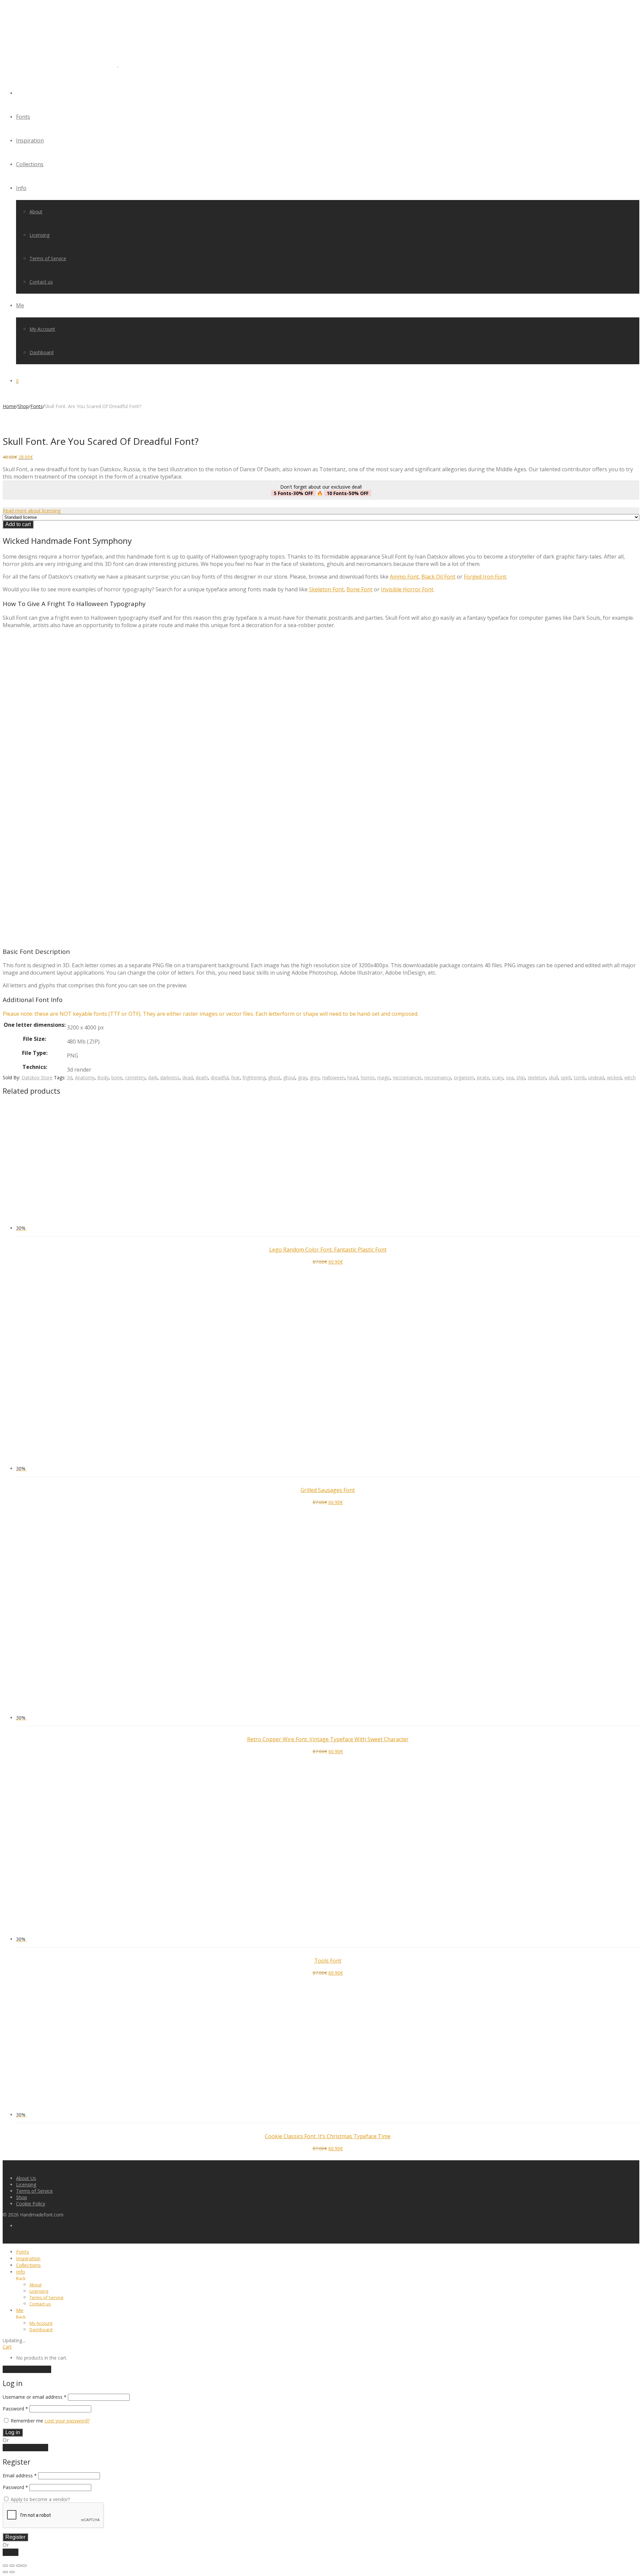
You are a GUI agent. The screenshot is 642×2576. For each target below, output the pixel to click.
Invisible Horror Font (407, 589)
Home (9, 406)
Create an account (25, 2448)
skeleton (537, 1077)
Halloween (333, 1077)
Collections (30, 164)
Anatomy (85, 1077)
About (36, 212)
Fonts (23, 117)
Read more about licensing (32, 511)
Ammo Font (404, 577)
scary (498, 1077)
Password (15, 2409)
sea (510, 1077)
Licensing (39, 235)
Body (103, 1077)
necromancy (438, 1077)
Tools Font (328, 1961)
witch (630, 1077)
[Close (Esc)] (24, 2566)
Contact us (41, 282)
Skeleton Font (326, 589)
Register (15, 2537)
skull (553, 1077)
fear (235, 1077)
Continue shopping (27, 2369)
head (353, 1077)
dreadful (220, 1077)
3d (70, 1077)
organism (464, 1077)
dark (153, 1077)
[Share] (19, 2566)
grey (315, 1077)
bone (117, 1077)
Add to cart (18, 524)
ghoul (289, 1077)
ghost (274, 1077)
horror (368, 1077)
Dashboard (41, 352)
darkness (170, 1077)
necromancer (407, 1077)
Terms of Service (48, 258)
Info (21, 188)
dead (188, 1077)
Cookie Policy (31, 2204)
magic (384, 1077)
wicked (614, 1077)
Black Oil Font (438, 577)
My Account (42, 329)
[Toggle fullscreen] (12, 2566)
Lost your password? (67, 2421)
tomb (580, 1077)
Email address (20, 2475)
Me (20, 305)
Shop (23, 406)
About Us (26, 2178)
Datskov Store (37, 1077)
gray (303, 1077)
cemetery (135, 1077)
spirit (566, 1077)
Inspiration (30, 140)
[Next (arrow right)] (12, 2572)
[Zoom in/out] (5, 2566)
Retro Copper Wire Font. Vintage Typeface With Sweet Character (328, 1739)
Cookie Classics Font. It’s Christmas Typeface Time (328, 2136)
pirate (483, 1077)
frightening (254, 1077)
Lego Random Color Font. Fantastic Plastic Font (328, 1250)
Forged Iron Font (485, 577)
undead (596, 1077)
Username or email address (35, 2397)
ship (521, 1077)
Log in (13, 2432)
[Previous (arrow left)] (5, 2572)
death (202, 1077)
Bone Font (359, 589)
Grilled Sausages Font (328, 1490)
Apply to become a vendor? (40, 2499)
